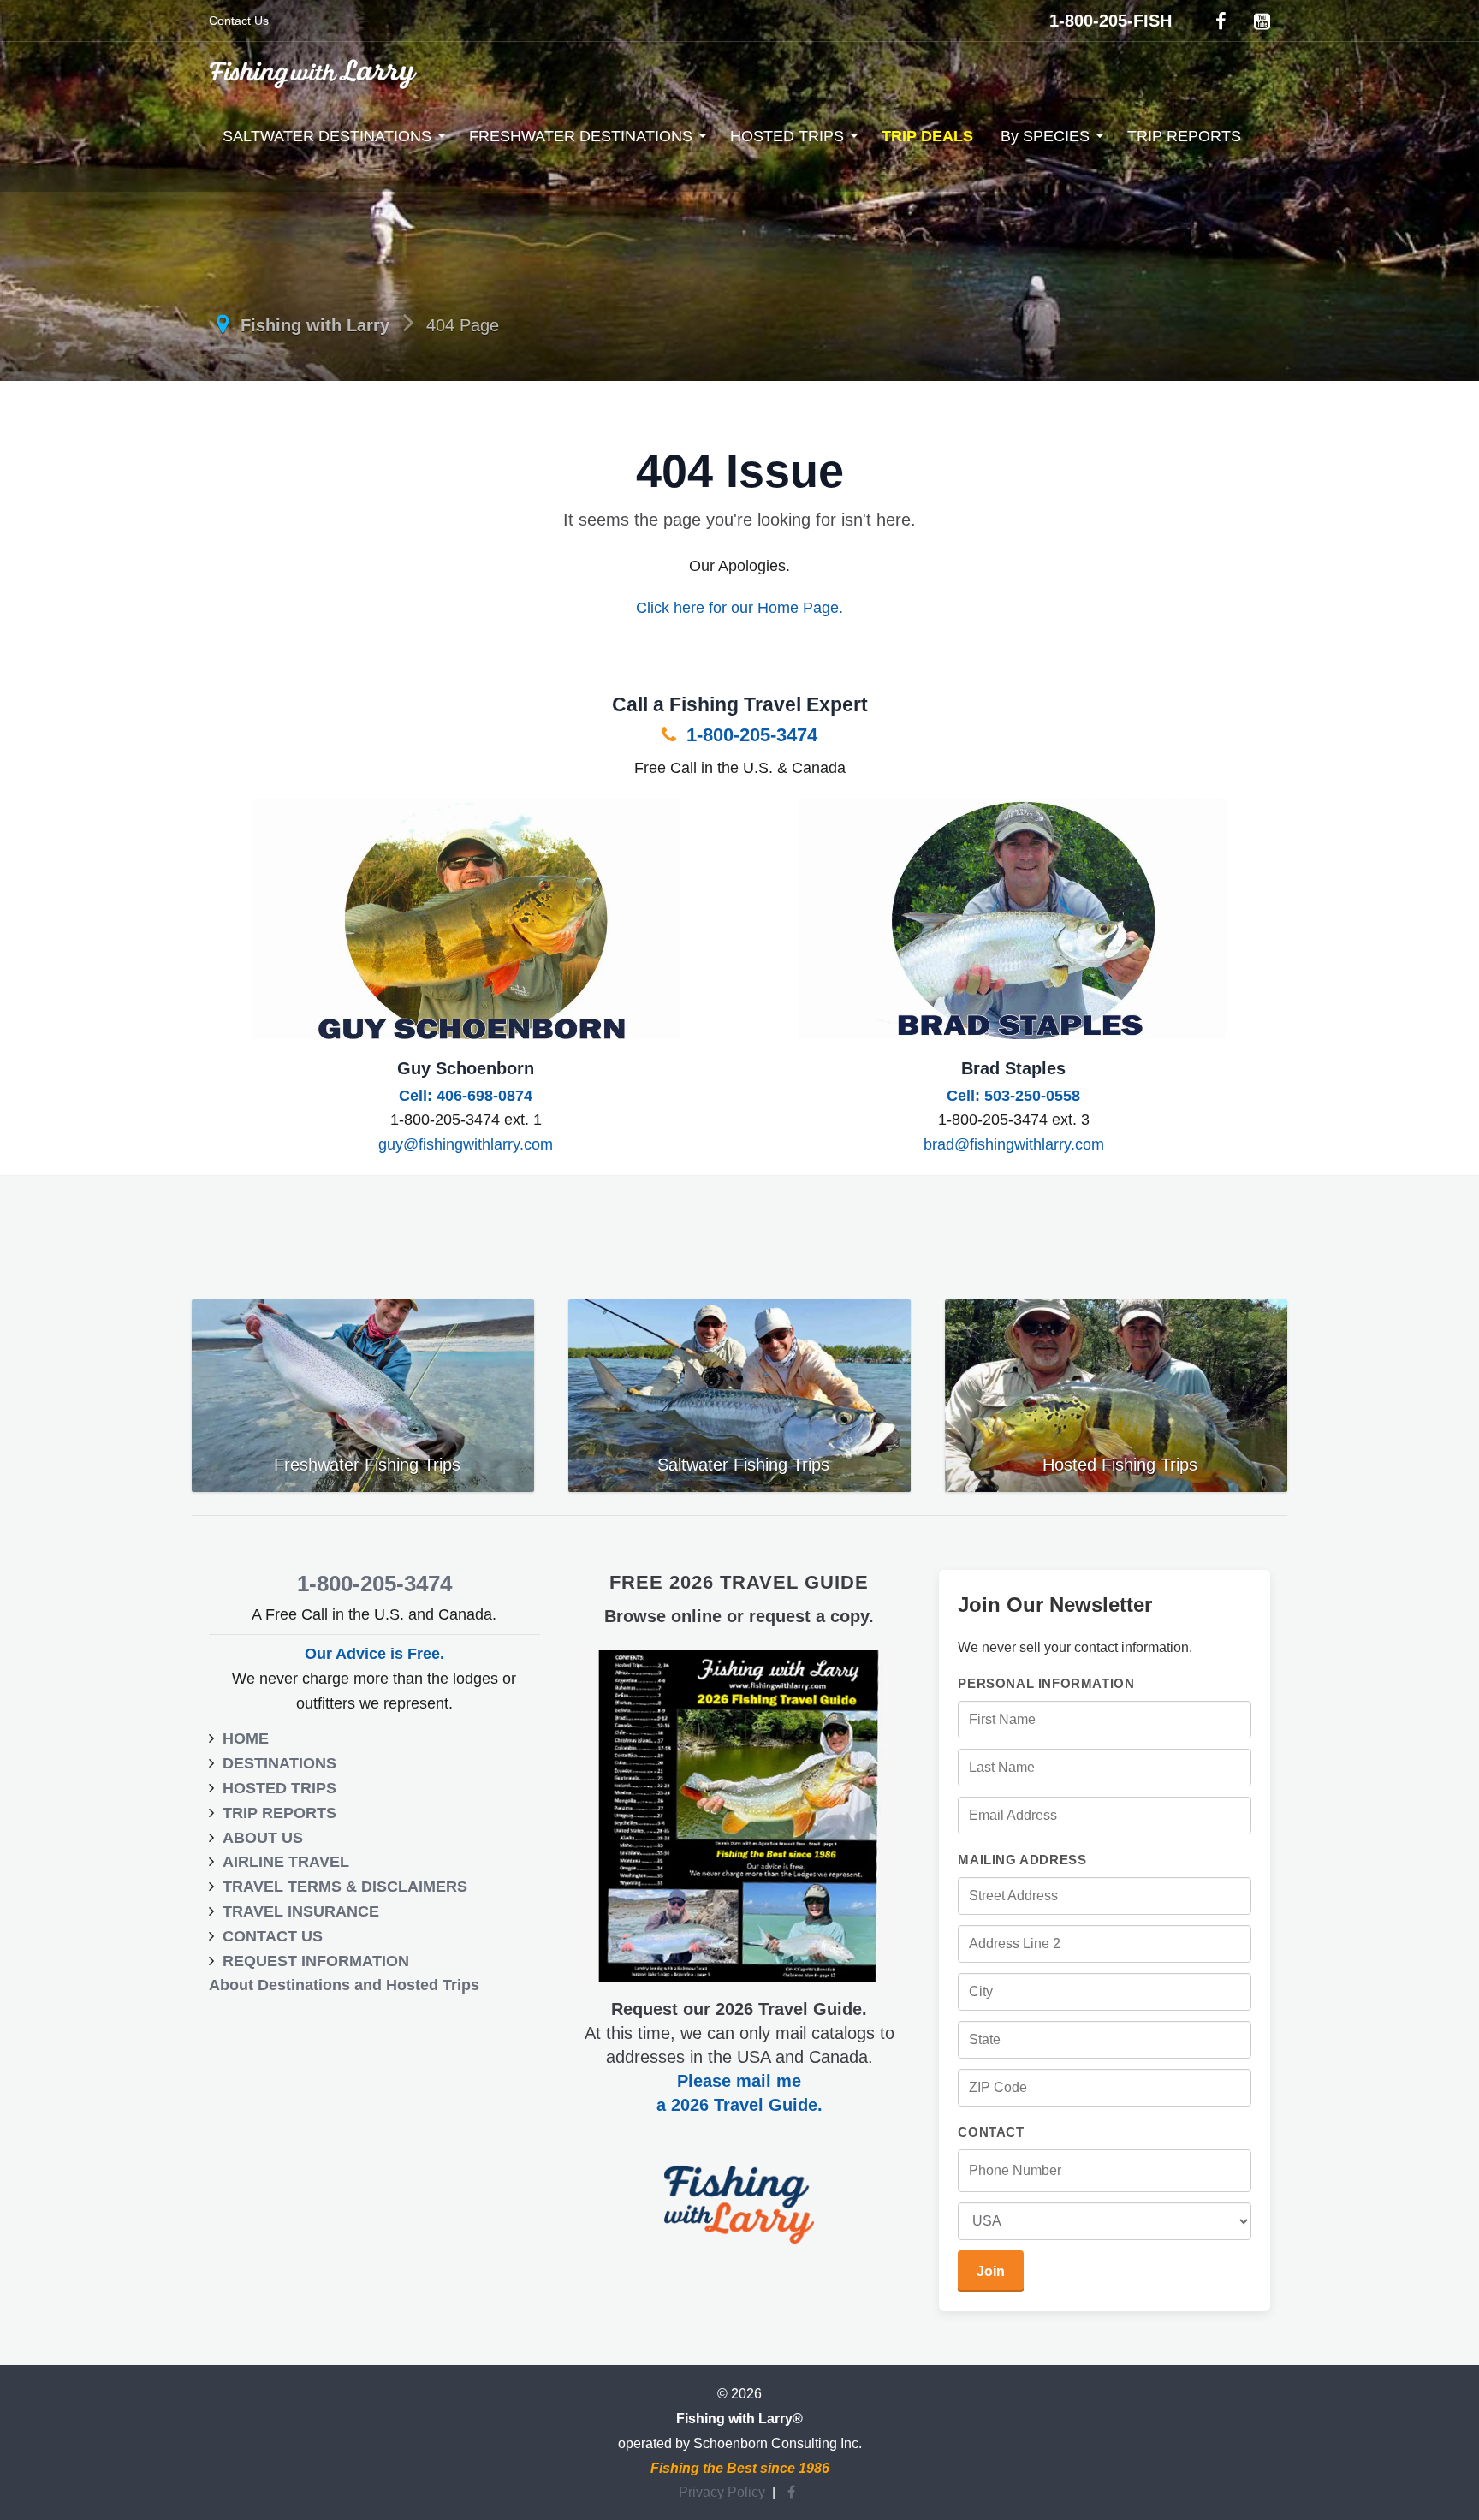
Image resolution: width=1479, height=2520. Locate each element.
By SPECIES (1045, 136)
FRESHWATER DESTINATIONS (581, 136)
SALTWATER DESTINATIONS (327, 136)
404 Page (463, 325)
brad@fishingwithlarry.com (1014, 1144)
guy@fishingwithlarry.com (466, 1144)
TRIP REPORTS (1184, 136)
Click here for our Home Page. (739, 608)
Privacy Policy (722, 2492)
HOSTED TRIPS (787, 136)
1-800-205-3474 (749, 735)
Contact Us (239, 21)
